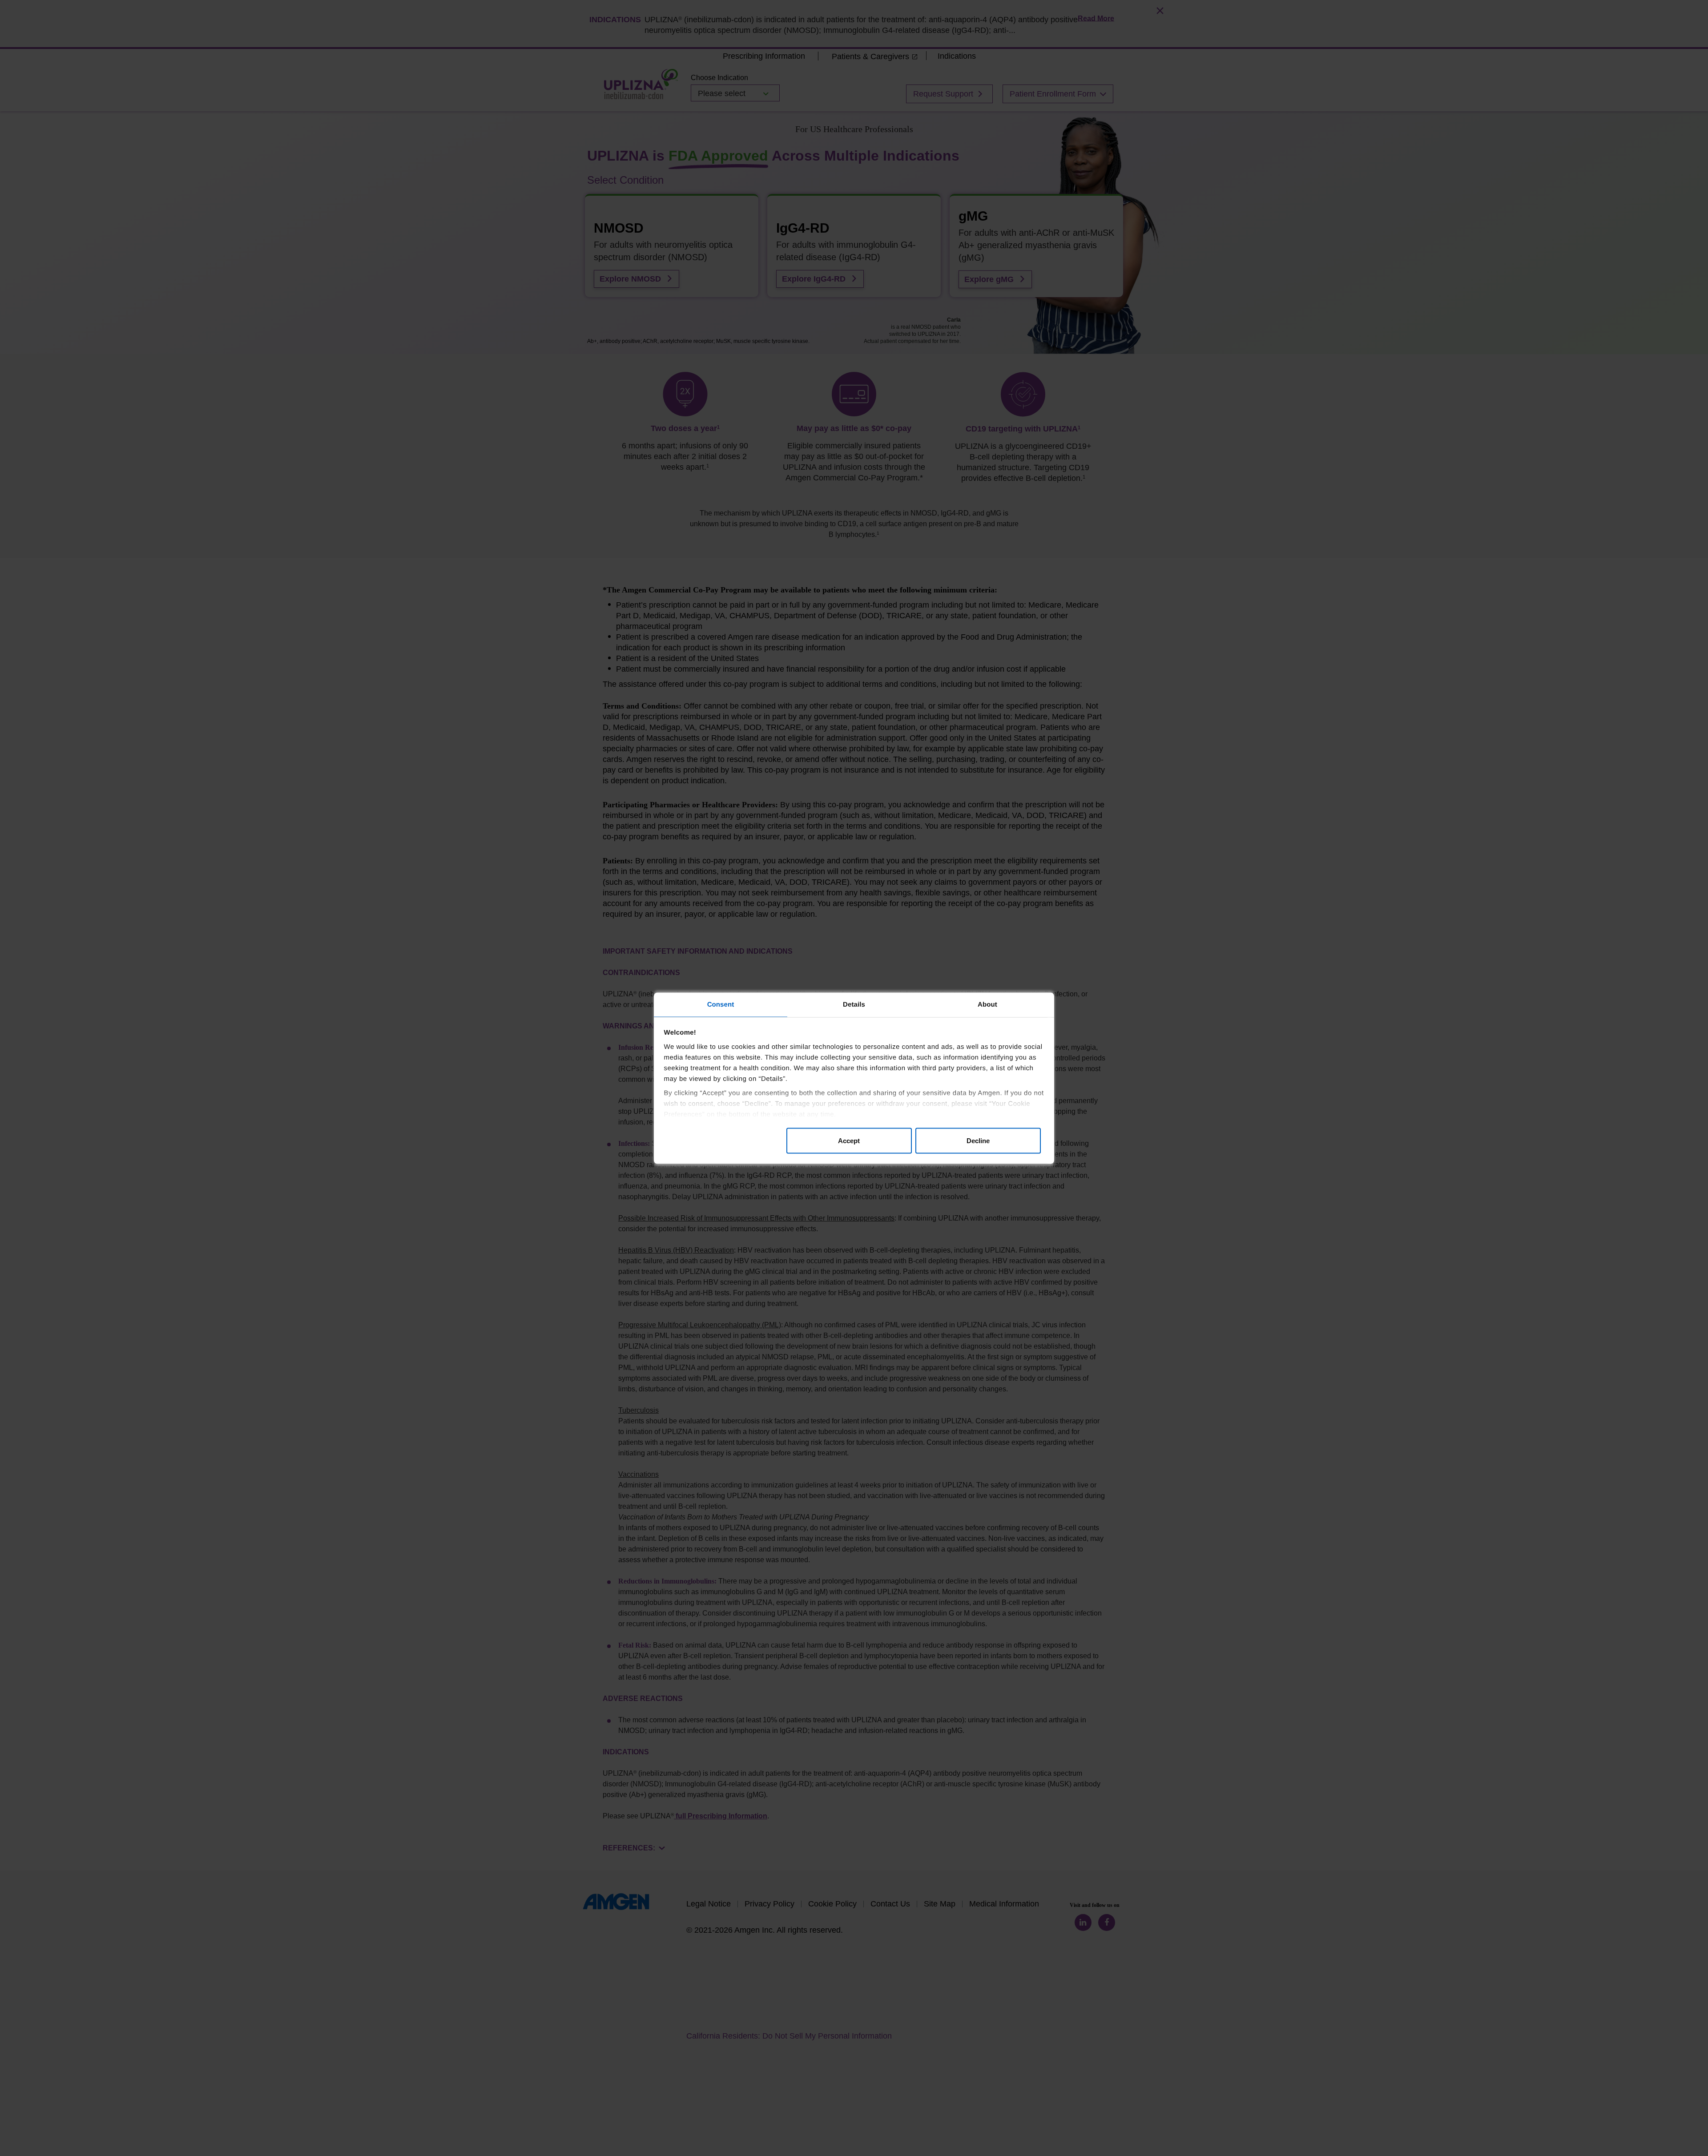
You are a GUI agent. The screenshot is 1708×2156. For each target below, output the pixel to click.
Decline (978, 1140)
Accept (849, 1140)
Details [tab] (854, 1004)
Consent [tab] (721, 1004)
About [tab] (987, 1004)
